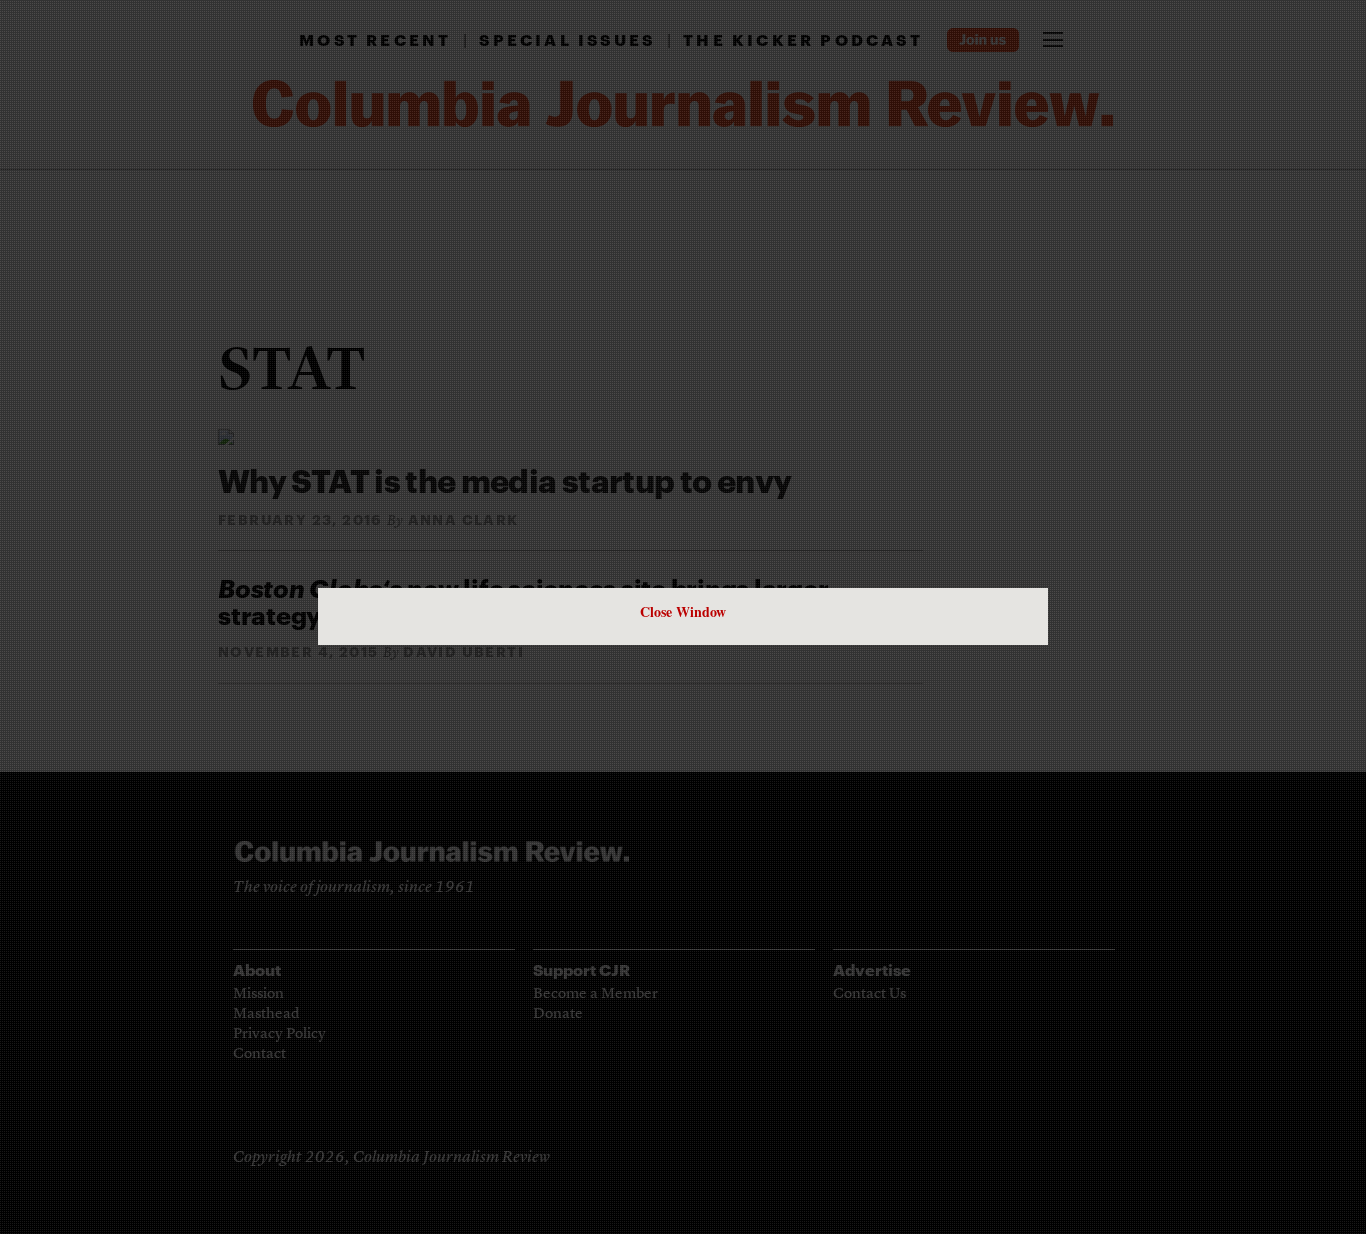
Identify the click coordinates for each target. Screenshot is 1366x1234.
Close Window (683, 611)
